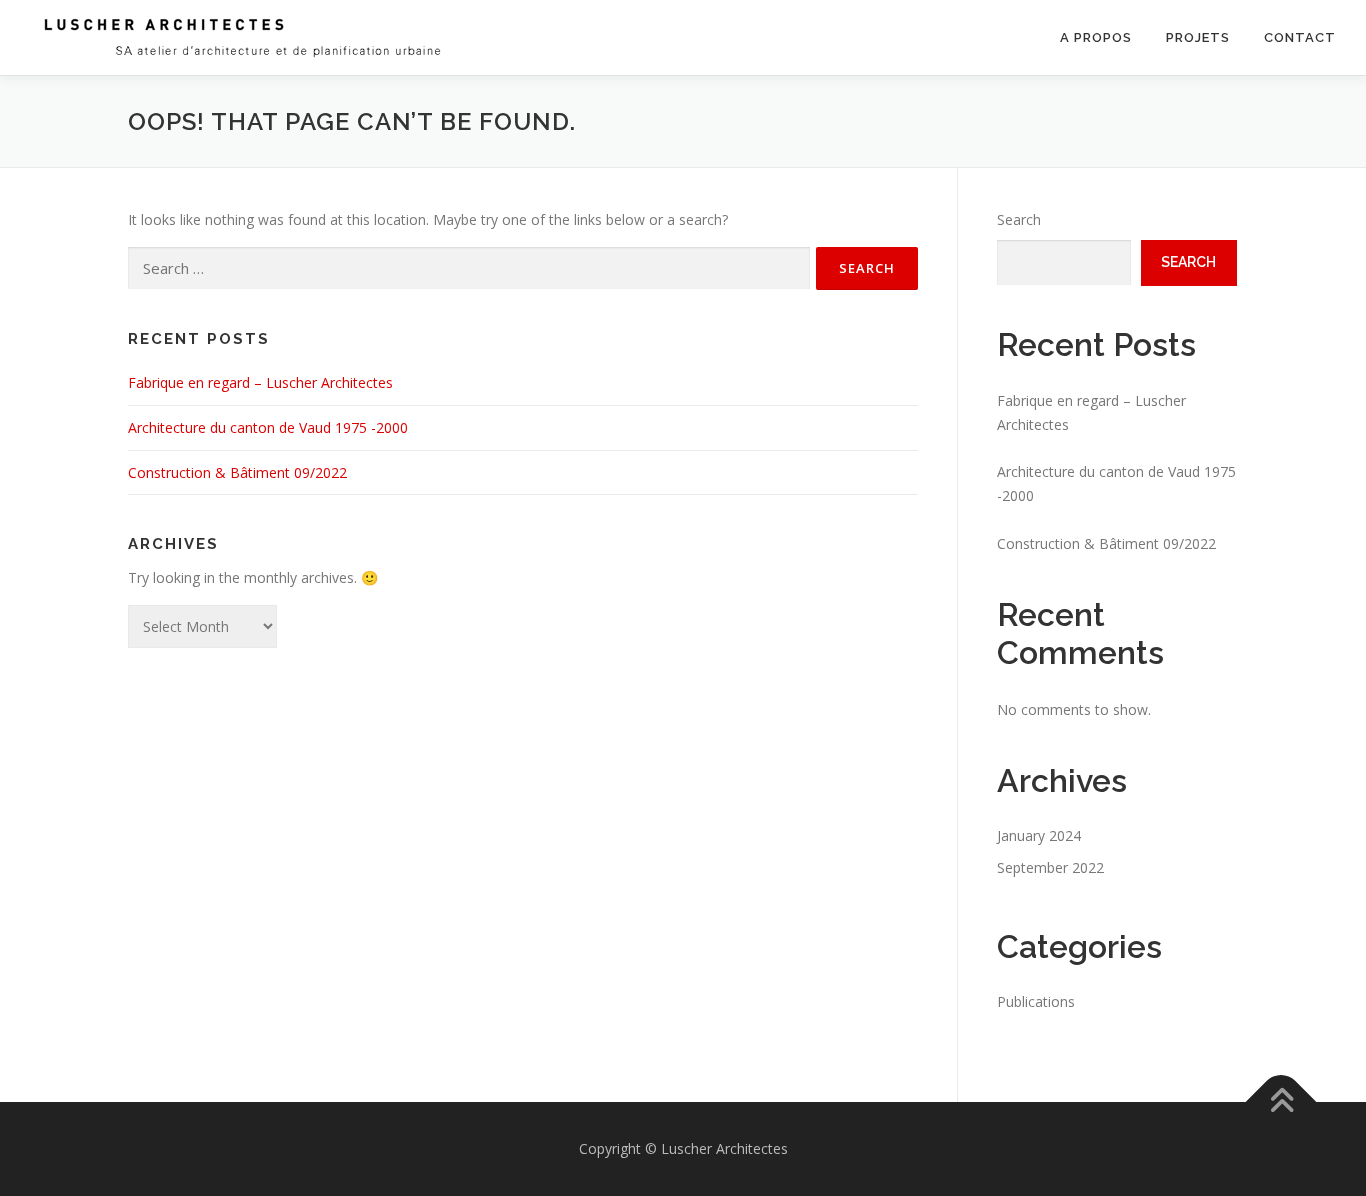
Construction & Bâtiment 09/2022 (237, 472)
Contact (1300, 37)
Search (1019, 219)
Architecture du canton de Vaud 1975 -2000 (268, 427)
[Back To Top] (1281, 1102)
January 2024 (1039, 835)
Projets (1198, 37)
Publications (1036, 1001)
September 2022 (1050, 867)
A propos (1096, 37)
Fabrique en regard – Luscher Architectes (260, 382)
